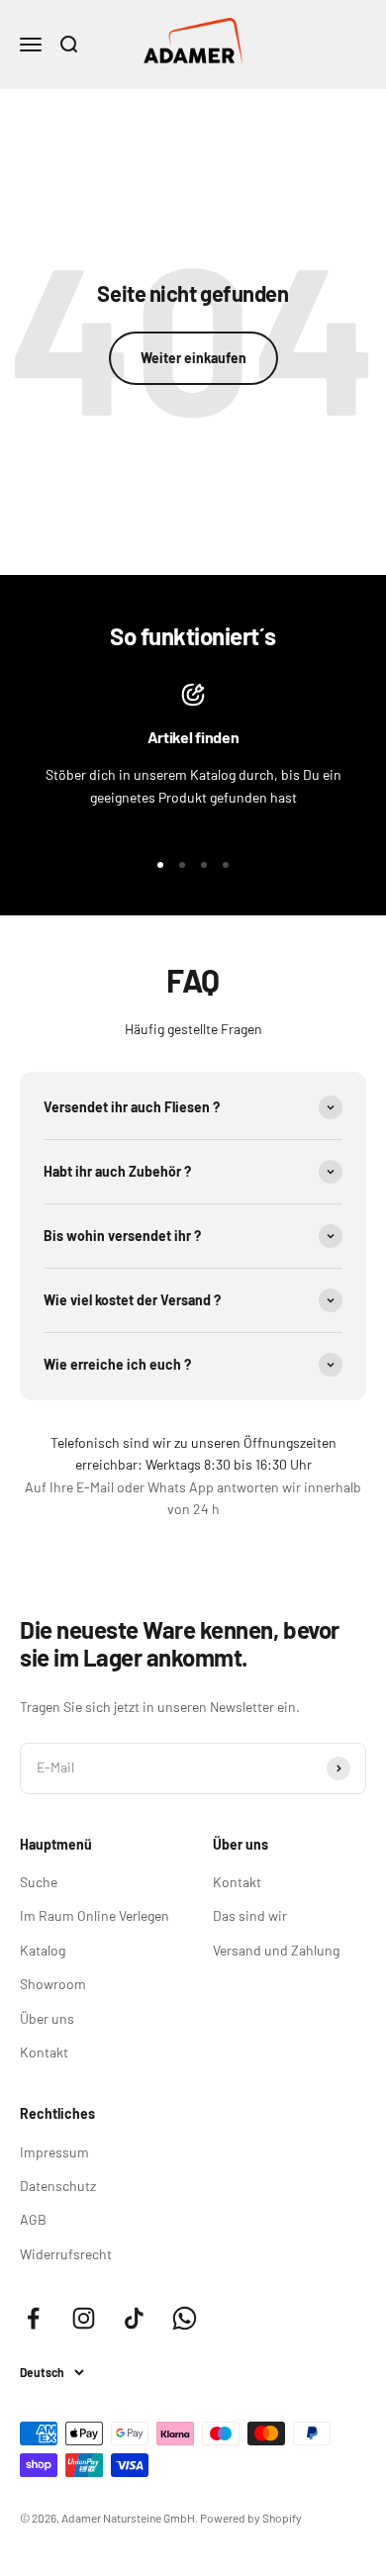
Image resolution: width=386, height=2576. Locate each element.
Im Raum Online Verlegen (95, 1915)
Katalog (43, 1950)
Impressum (54, 2152)
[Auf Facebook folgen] (33, 2318)
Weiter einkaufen (193, 358)
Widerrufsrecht (66, 2254)
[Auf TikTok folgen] (134, 2318)
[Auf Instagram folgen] (84, 2318)
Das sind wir (250, 1915)
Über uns (47, 2018)
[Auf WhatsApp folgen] (185, 2318)
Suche (39, 1882)
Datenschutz (58, 2186)
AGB (33, 2219)
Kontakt (44, 2052)
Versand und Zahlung (276, 1950)
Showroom (53, 1984)
